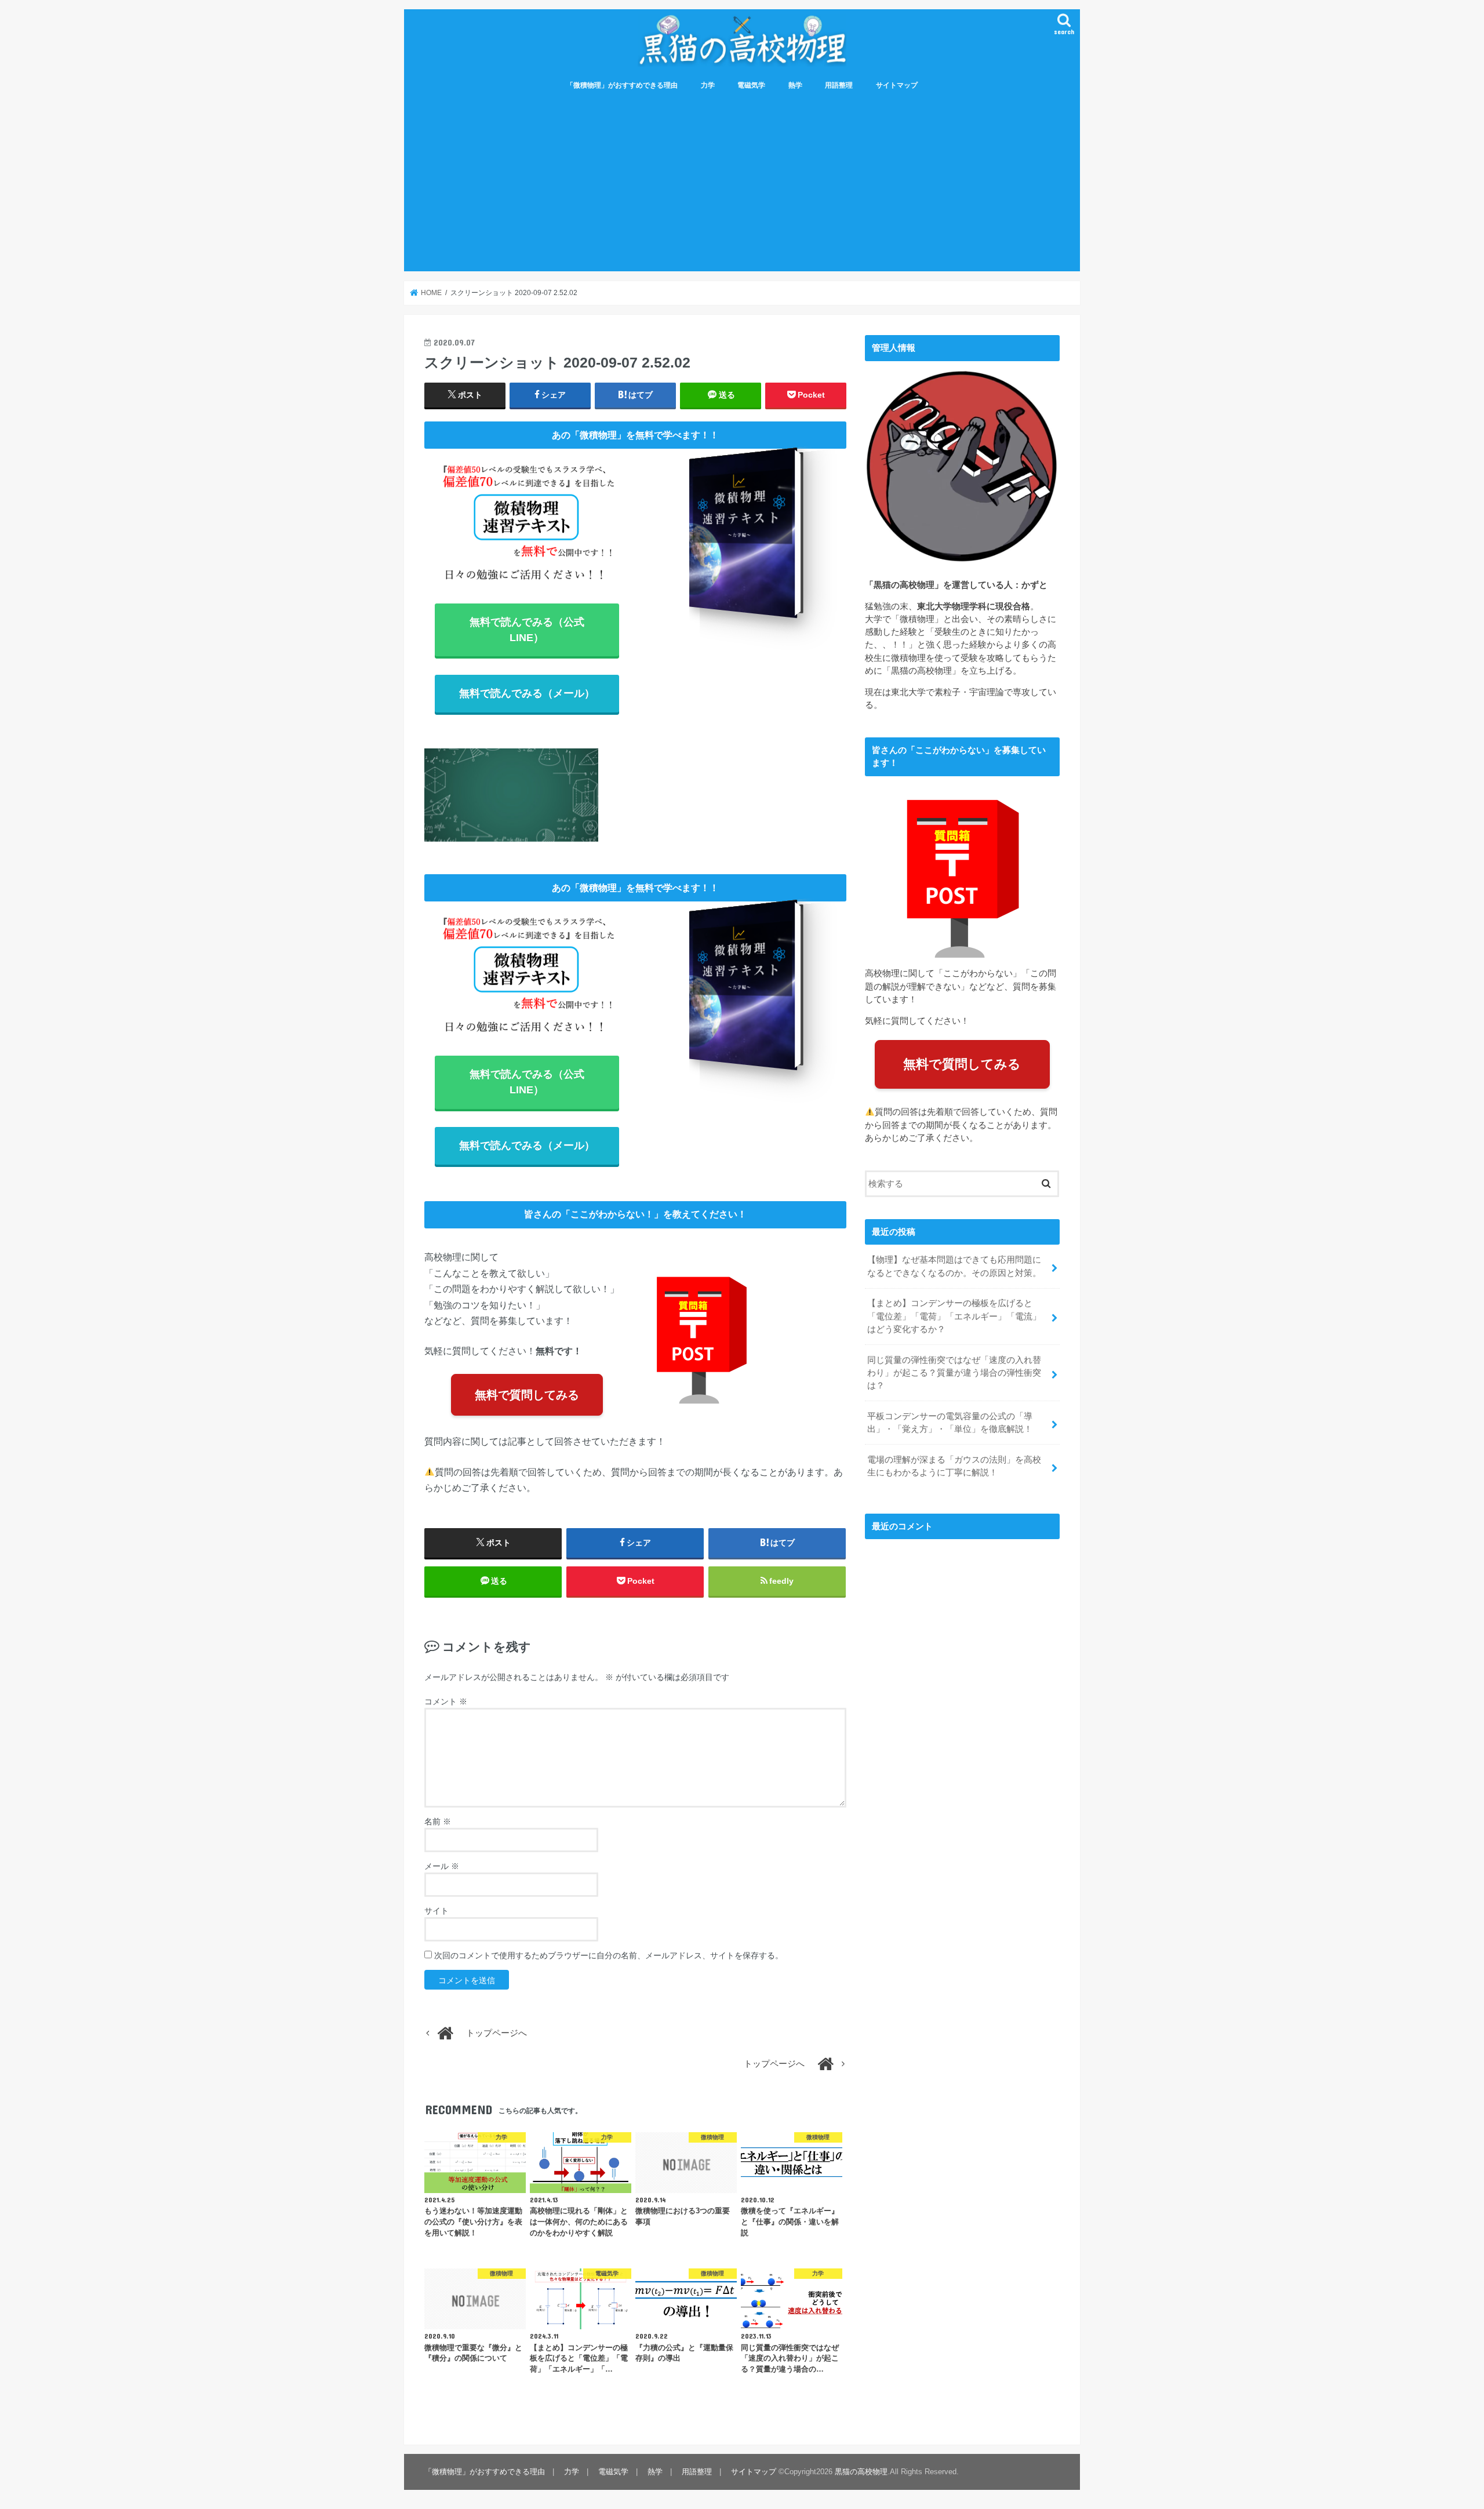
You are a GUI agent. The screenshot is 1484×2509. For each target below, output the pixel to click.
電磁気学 (751, 85)
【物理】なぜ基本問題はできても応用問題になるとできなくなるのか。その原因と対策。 (954, 1266)
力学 (708, 85)
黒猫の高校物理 (861, 2472)
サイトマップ (897, 85)
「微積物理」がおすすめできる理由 (622, 85)
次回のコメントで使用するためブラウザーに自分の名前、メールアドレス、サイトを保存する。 (609, 1955)
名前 (438, 1821)
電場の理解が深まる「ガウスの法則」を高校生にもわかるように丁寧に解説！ (954, 1466)
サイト (437, 1911)
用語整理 (839, 85)
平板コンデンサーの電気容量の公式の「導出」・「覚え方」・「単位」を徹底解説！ (950, 1423)
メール (442, 1866)
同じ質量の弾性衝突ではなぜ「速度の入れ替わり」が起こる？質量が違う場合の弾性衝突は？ (954, 1373)
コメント (446, 1701)
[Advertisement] (742, 184)
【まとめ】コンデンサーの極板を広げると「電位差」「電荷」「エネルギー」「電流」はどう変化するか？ (954, 1316)
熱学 (795, 85)
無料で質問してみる (527, 1395)
